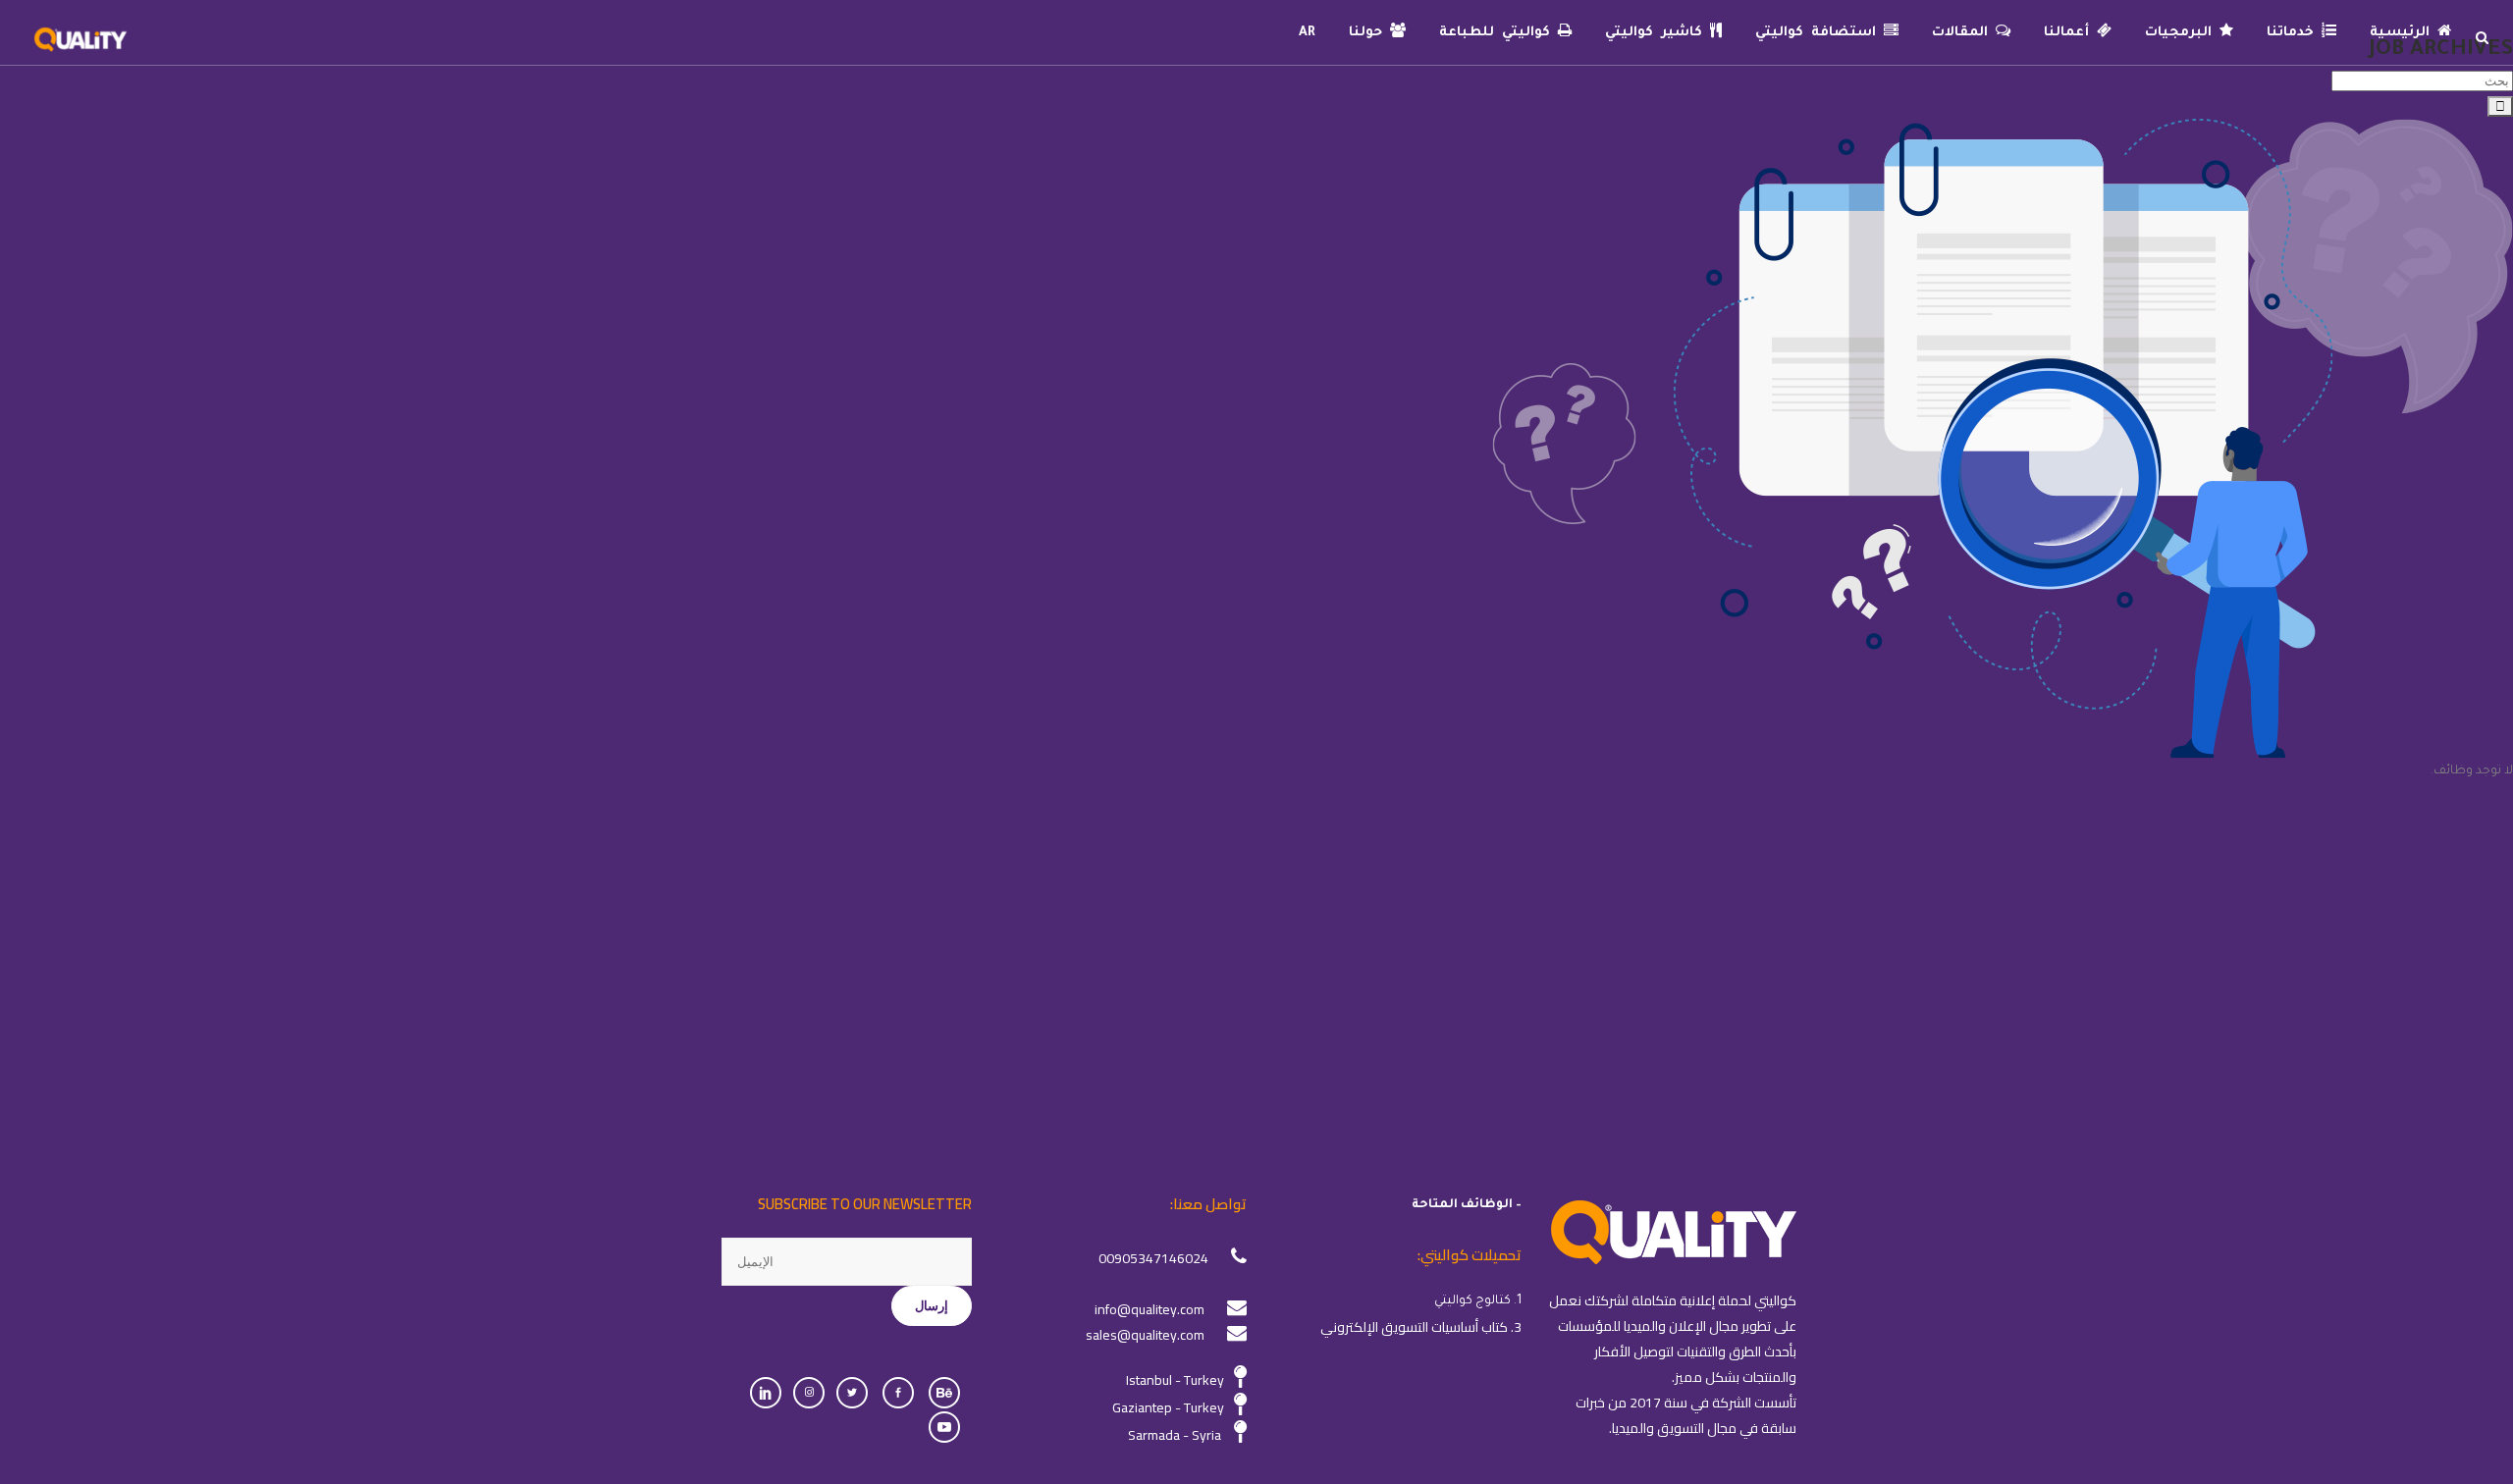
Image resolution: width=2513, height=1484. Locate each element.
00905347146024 (1153, 1258)
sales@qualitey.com (1145, 1335)
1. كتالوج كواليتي (1478, 1301)
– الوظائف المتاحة (1467, 1205)
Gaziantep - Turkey (1168, 1407)
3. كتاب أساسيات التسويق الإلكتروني (1421, 1327)
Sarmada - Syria (1175, 1435)
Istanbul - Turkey (1175, 1380)
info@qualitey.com (1150, 1309)
